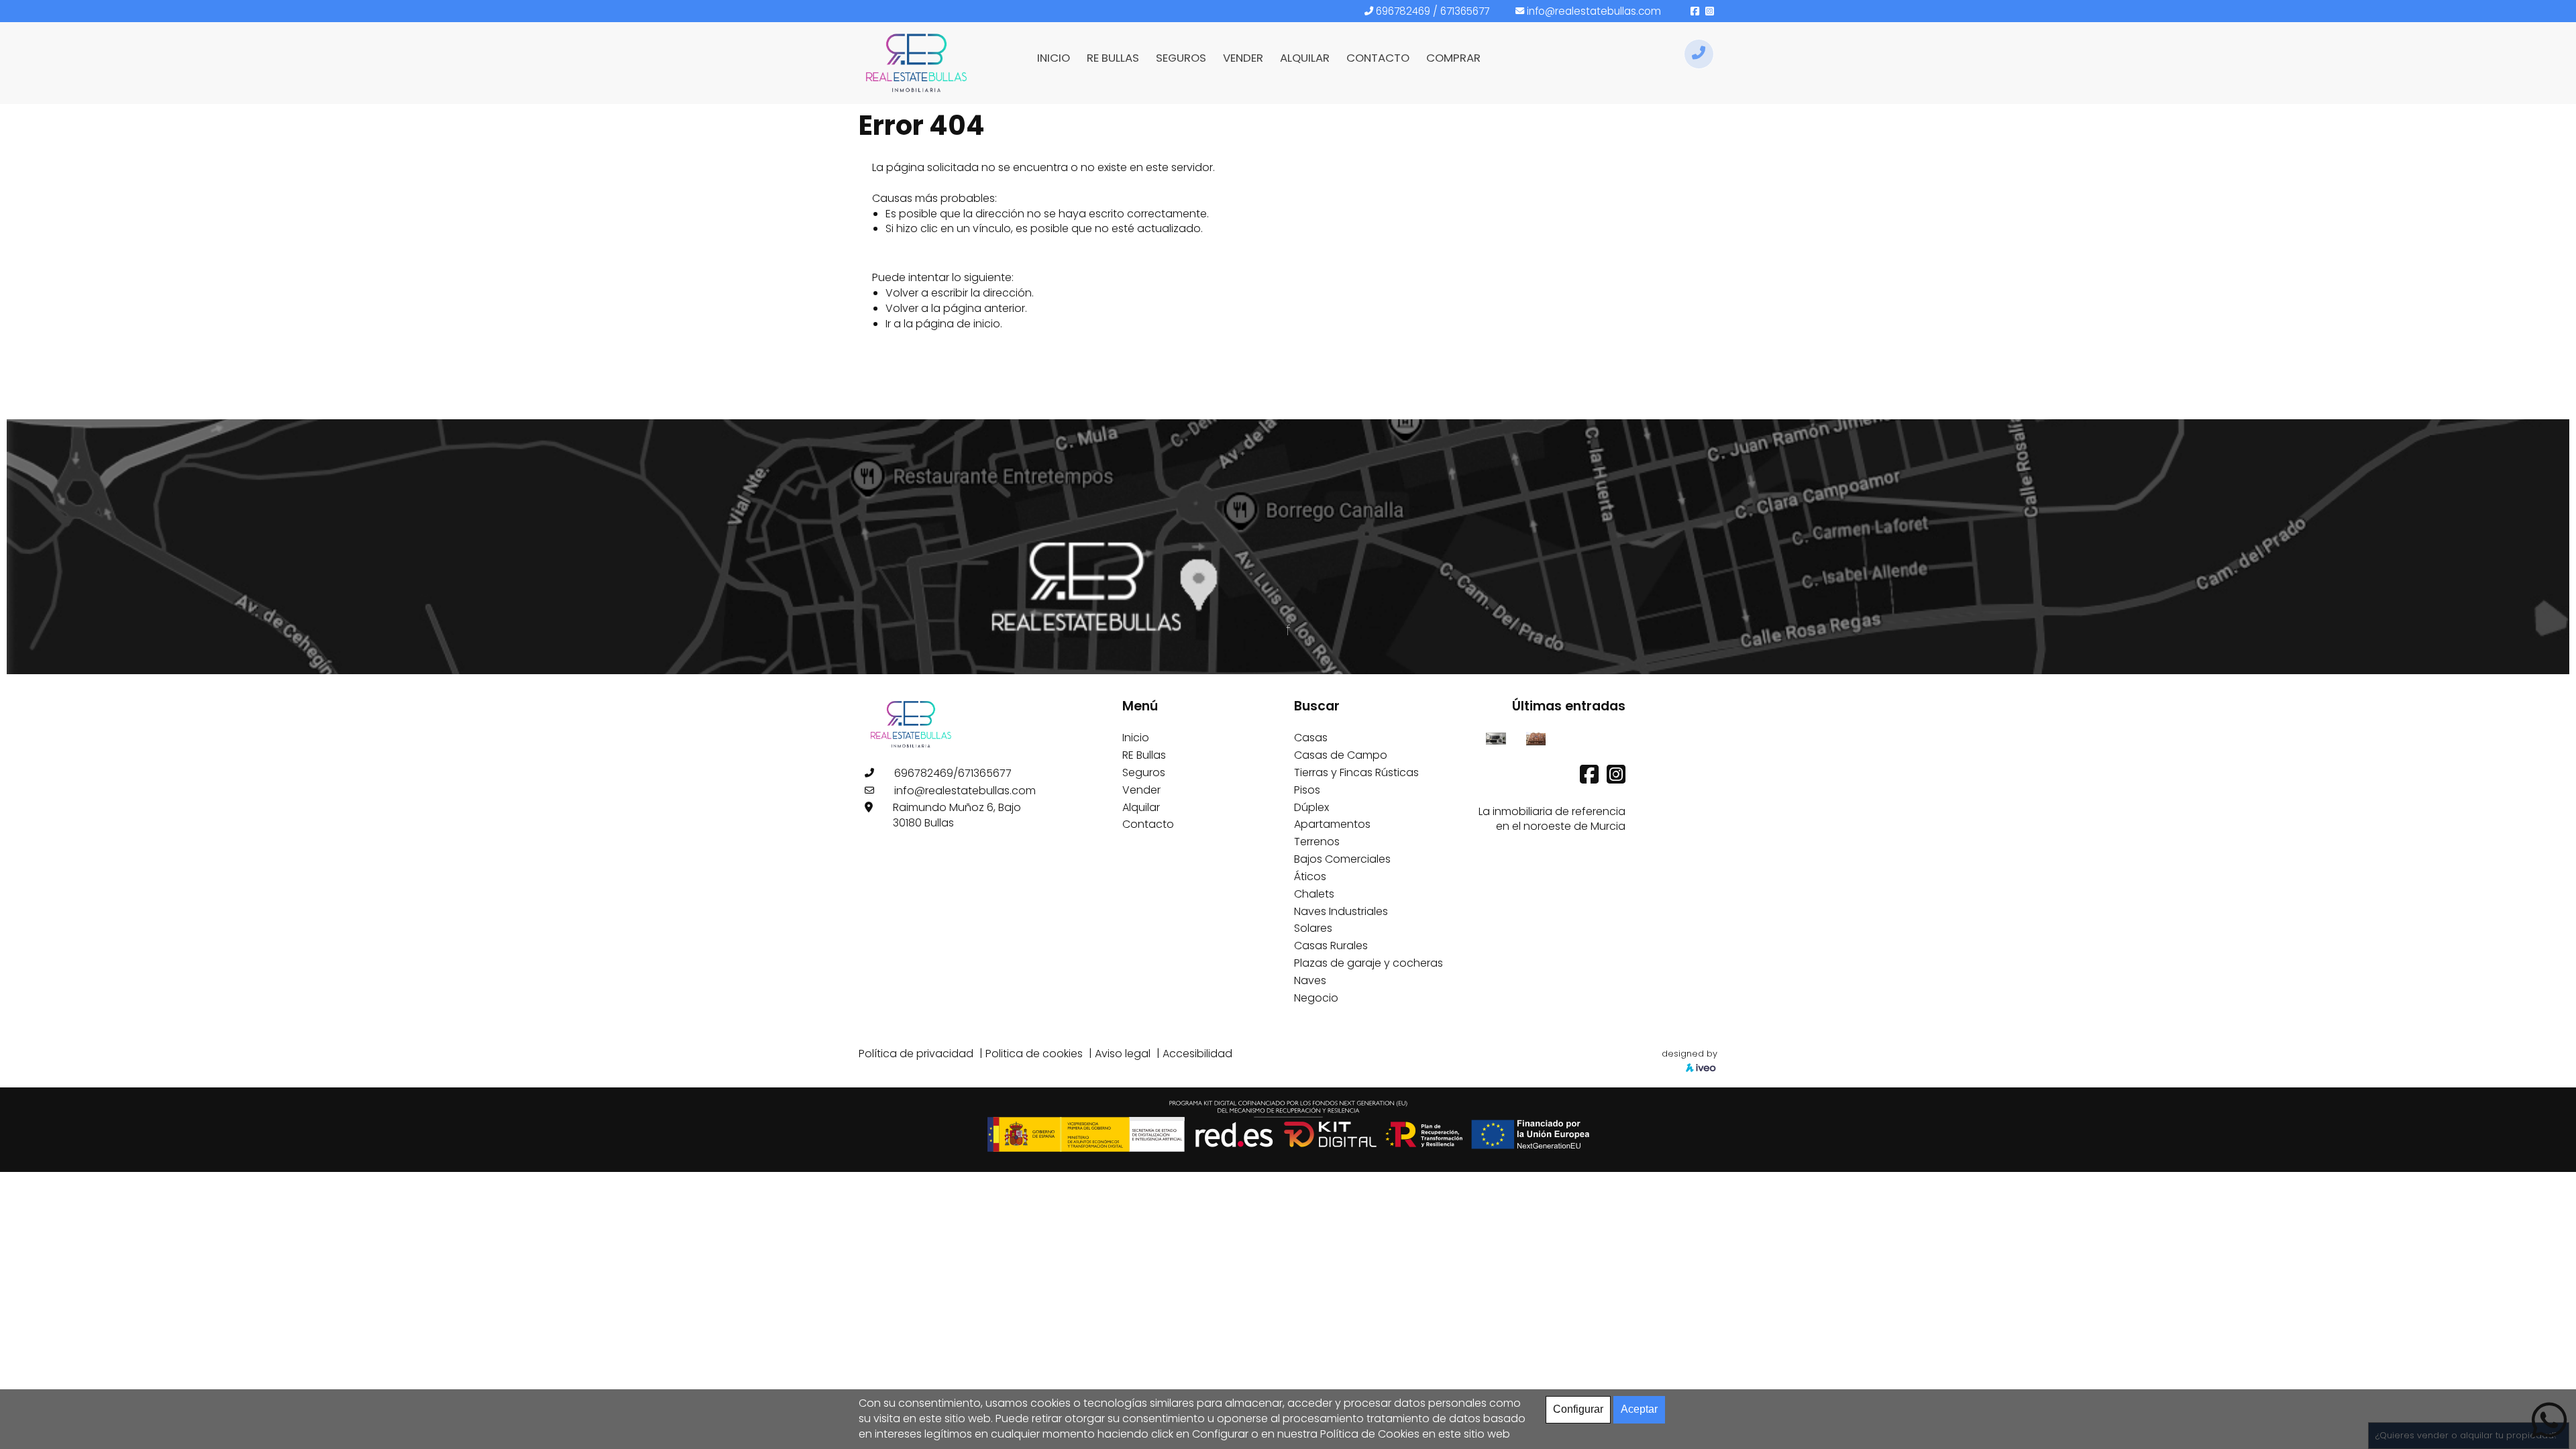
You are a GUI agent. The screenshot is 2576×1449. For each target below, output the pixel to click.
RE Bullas (1144, 755)
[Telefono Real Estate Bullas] (1699, 54)
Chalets (1314, 894)
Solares (1313, 928)
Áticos (1310, 876)
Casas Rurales (1331, 946)
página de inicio (958, 324)
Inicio (1136, 738)
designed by (1689, 1054)
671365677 (1465, 11)
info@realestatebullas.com (1594, 11)
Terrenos (1317, 842)
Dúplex (1311, 807)
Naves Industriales (1341, 911)
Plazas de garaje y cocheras (1368, 963)
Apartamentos (1332, 824)
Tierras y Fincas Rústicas (1356, 772)
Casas (1311, 738)
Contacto (1148, 824)
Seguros (1144, 772)
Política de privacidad (916, 1054)
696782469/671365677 (953, 773)
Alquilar (1141, 807)
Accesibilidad (1197, 1054)
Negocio (1316, 998)
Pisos (1307, 790)
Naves (1310, 980)
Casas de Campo (1341, 755)
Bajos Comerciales (1342, 859)
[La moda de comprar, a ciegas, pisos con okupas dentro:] (1536, 738)
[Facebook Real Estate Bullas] (1591, 779)
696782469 (1403, 11)
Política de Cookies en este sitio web (1415, 1434)
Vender (1141, 790)
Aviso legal (1123, 1054)
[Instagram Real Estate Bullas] (1616, 779)
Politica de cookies (1034, 1054)
